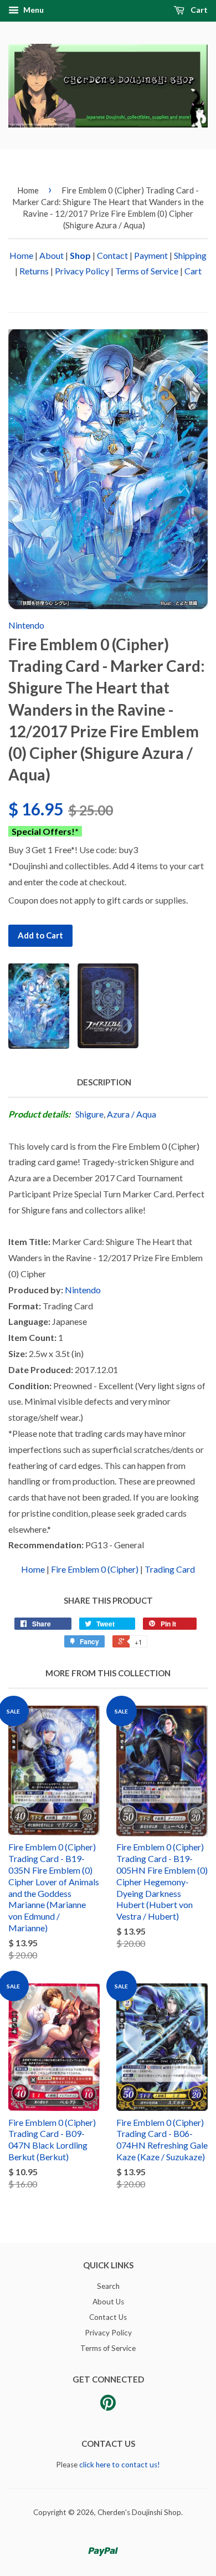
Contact (112, 255)
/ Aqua (144, 1114)
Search (108, 2286)
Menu (33, 10)
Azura (118, 1114)
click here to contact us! (120, 2465)
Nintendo (26, 625)
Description (104, 1082)
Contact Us (108, 2317)
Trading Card (170, 1569)
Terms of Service (147, 271)
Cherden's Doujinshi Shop (139, 2512)
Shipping (190, 255)
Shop (80, 255)
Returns (34, 271)
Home (28, 190)
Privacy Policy (82, 271)
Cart (198, 10)
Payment (151, 255)
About (52, 255)
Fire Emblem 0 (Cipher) (95, 1569)
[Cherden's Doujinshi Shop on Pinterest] (108, 2406)
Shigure (89, 1114)
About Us (108, 2302)
